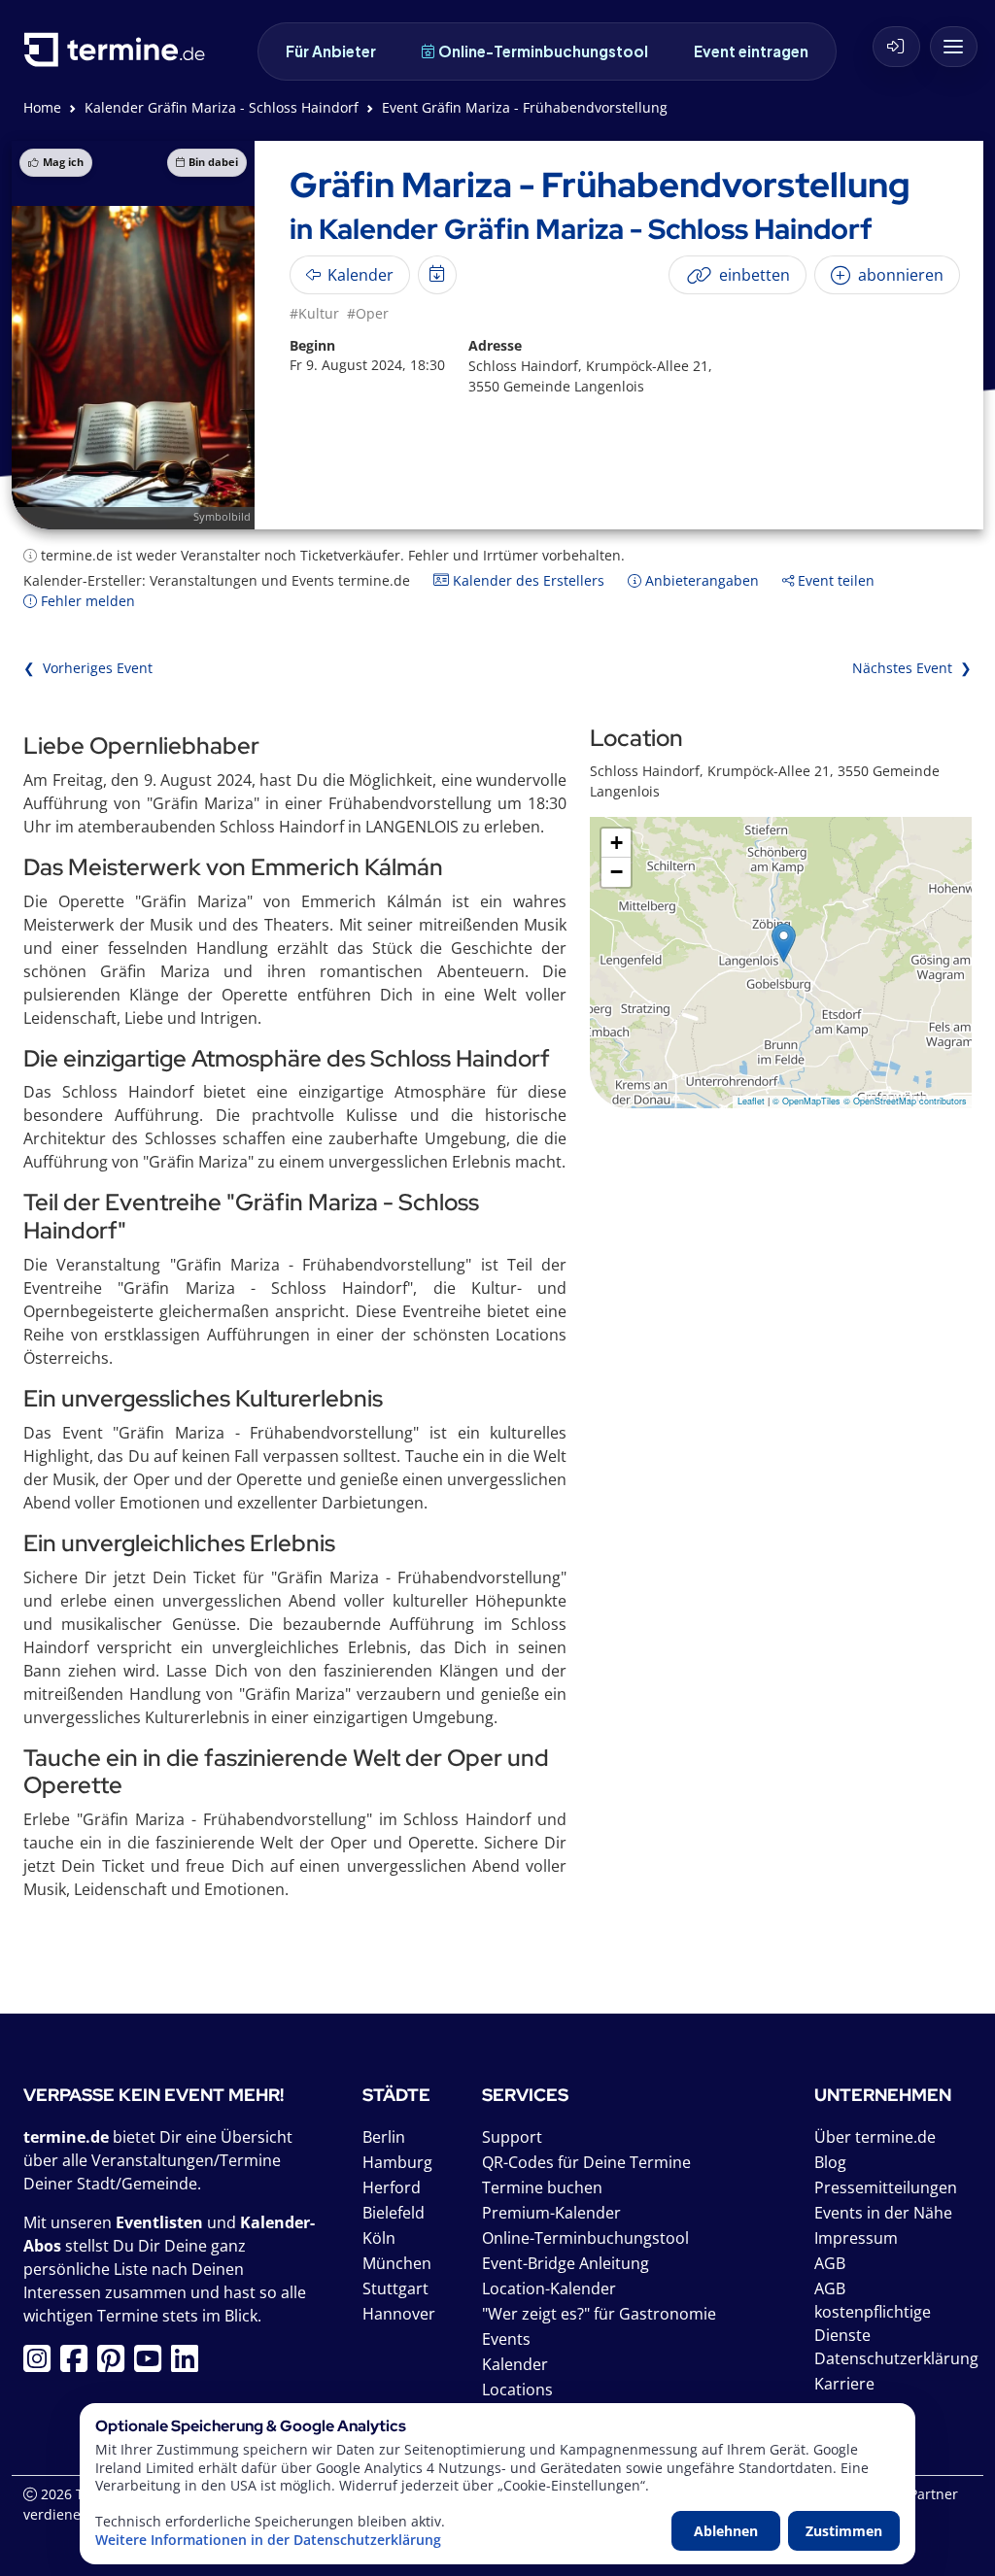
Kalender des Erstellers (527, 580)
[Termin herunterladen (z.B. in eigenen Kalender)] (437, 275)
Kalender (515, 2364)
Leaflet (751, 1101)
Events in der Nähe (883, 2213)
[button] (784, 943)
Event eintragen (751, 51)
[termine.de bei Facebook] (79, 2364)
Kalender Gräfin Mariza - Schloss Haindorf (222, 107)
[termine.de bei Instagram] (42, 2364)
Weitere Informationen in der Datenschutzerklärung (268, 2540)
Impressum (856, 2238)
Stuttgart (395, 2288)
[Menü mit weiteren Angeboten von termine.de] (954, 47)
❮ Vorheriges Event (88, 668)
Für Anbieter (331, 51)
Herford (392, 2187)
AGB (830, 2263)
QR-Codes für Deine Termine (586, 2162)
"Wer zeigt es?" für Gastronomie (599, 2314)
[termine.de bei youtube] (153, 2364)
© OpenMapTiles (806, 1101)
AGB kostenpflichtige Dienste (873, 2312)
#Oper (368, 313)
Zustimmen (844, 2531)
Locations (517, 2390)
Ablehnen (726, 2531)
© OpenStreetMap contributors (905, 1101)
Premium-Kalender (551, 2213)
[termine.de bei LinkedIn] (189, 2364)
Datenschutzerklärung (896, 2358)
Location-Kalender (549, 2288)
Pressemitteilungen (886, 2187)
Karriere (844, 2384)
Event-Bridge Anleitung (566, 2263)
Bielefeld (394, 2213)
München (397, 2263)
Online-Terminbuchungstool (543, 51)
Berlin (384, 2137)
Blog (830, 2162)
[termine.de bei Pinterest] (116, 2364)
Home (42, 107)
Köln (379, 2238)
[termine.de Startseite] (120, 57)
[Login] (896, 47)
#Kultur (314, 313)
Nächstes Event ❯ (912, 668)
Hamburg (397, 2162)
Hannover (399, 2314)
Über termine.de (875, 2137)
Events (506, 2339)
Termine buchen (542, 2187)
